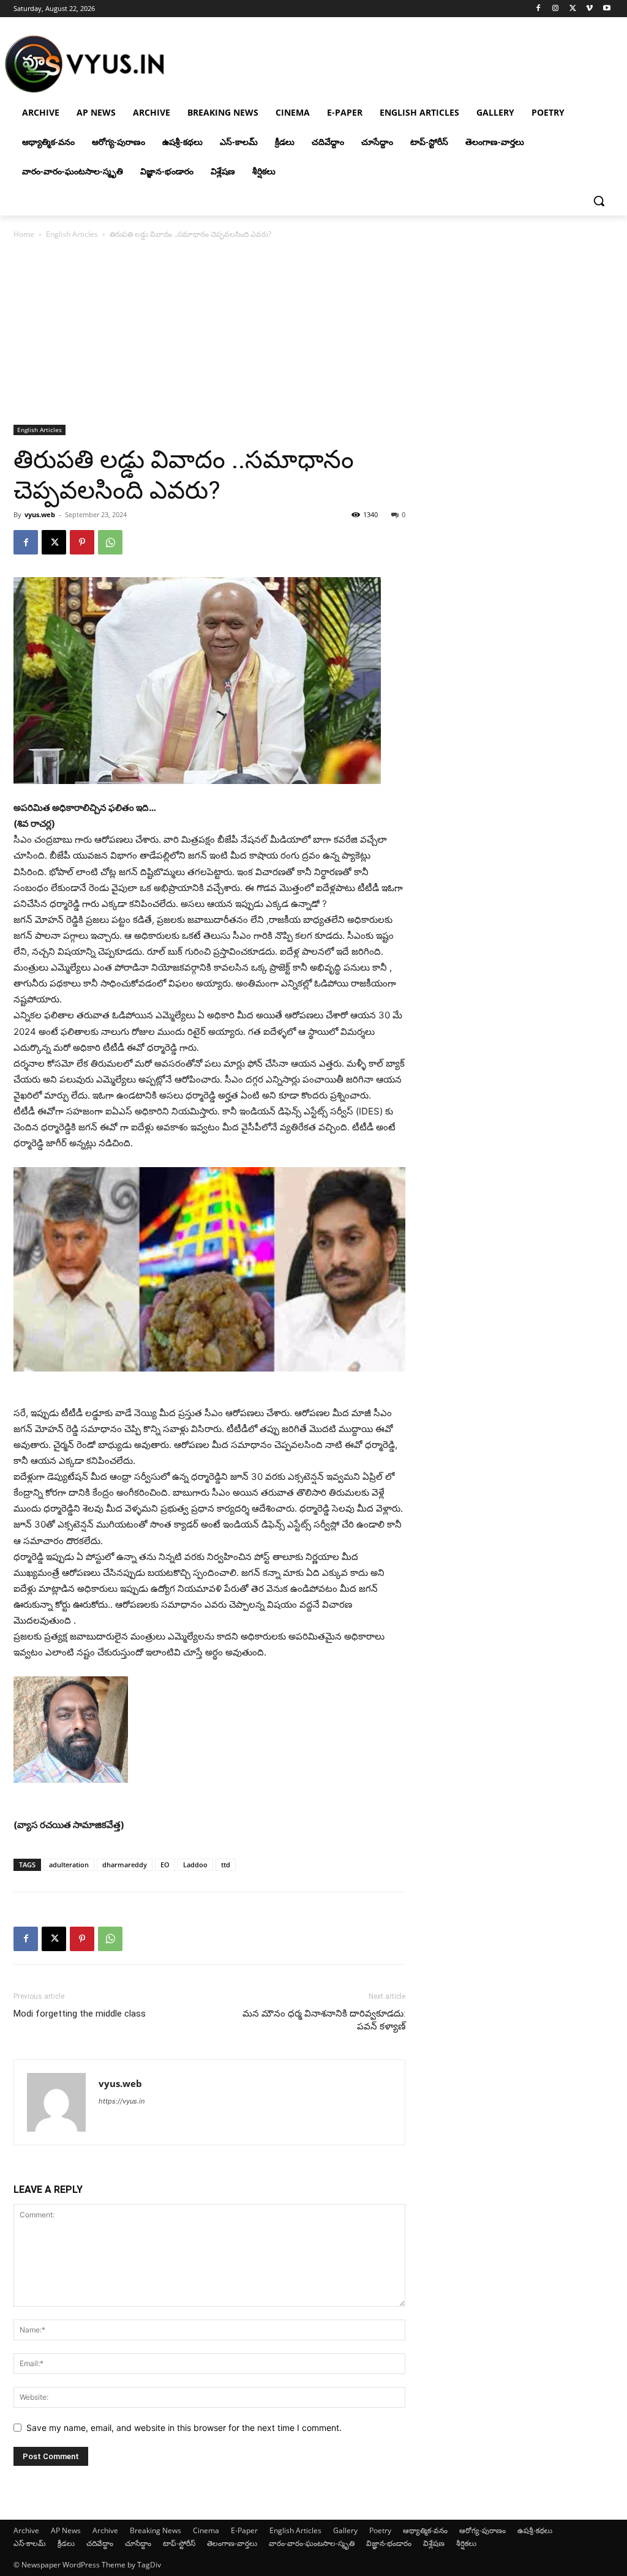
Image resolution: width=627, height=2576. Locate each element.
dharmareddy (125, 1865)
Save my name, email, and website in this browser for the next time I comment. (184, 2428)
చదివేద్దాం (100, 2543)
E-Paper (244, 2530)
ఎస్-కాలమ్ (30, 2543)
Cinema (206, 2530)
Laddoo (195, 1865)
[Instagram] (556, 9)
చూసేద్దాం (138, 2543)
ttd (226, 1865)
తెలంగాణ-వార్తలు (232, 2543)
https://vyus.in (122, 2101)
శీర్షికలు (466, 2543)
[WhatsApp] (110, 542)
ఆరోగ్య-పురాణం (482, 2530)
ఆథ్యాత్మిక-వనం (425, 2530)
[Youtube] (606, 9)
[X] (573, 9)
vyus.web (40, 514)
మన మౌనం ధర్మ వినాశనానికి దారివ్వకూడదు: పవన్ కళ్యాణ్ (324, 2020)
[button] (599, 201)
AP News (66, 2530)
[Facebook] (539, 9)
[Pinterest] (82, 542)
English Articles (72, 234)
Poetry (380, 2530)
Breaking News (156, 2530)
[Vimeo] (589, 9)
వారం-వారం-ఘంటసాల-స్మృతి (312, 2543)
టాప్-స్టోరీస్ (179, 2543)
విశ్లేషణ (434, 2543)
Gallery (345, 2530)
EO (165, 1865)
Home (24, 234)
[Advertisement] (313, 333)
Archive (26, 2530)
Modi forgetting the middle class (80, 2014)
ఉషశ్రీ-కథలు (535, 2530)
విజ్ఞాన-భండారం (389, 2543)
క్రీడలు (66, 2543)
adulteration (69, 1865)
